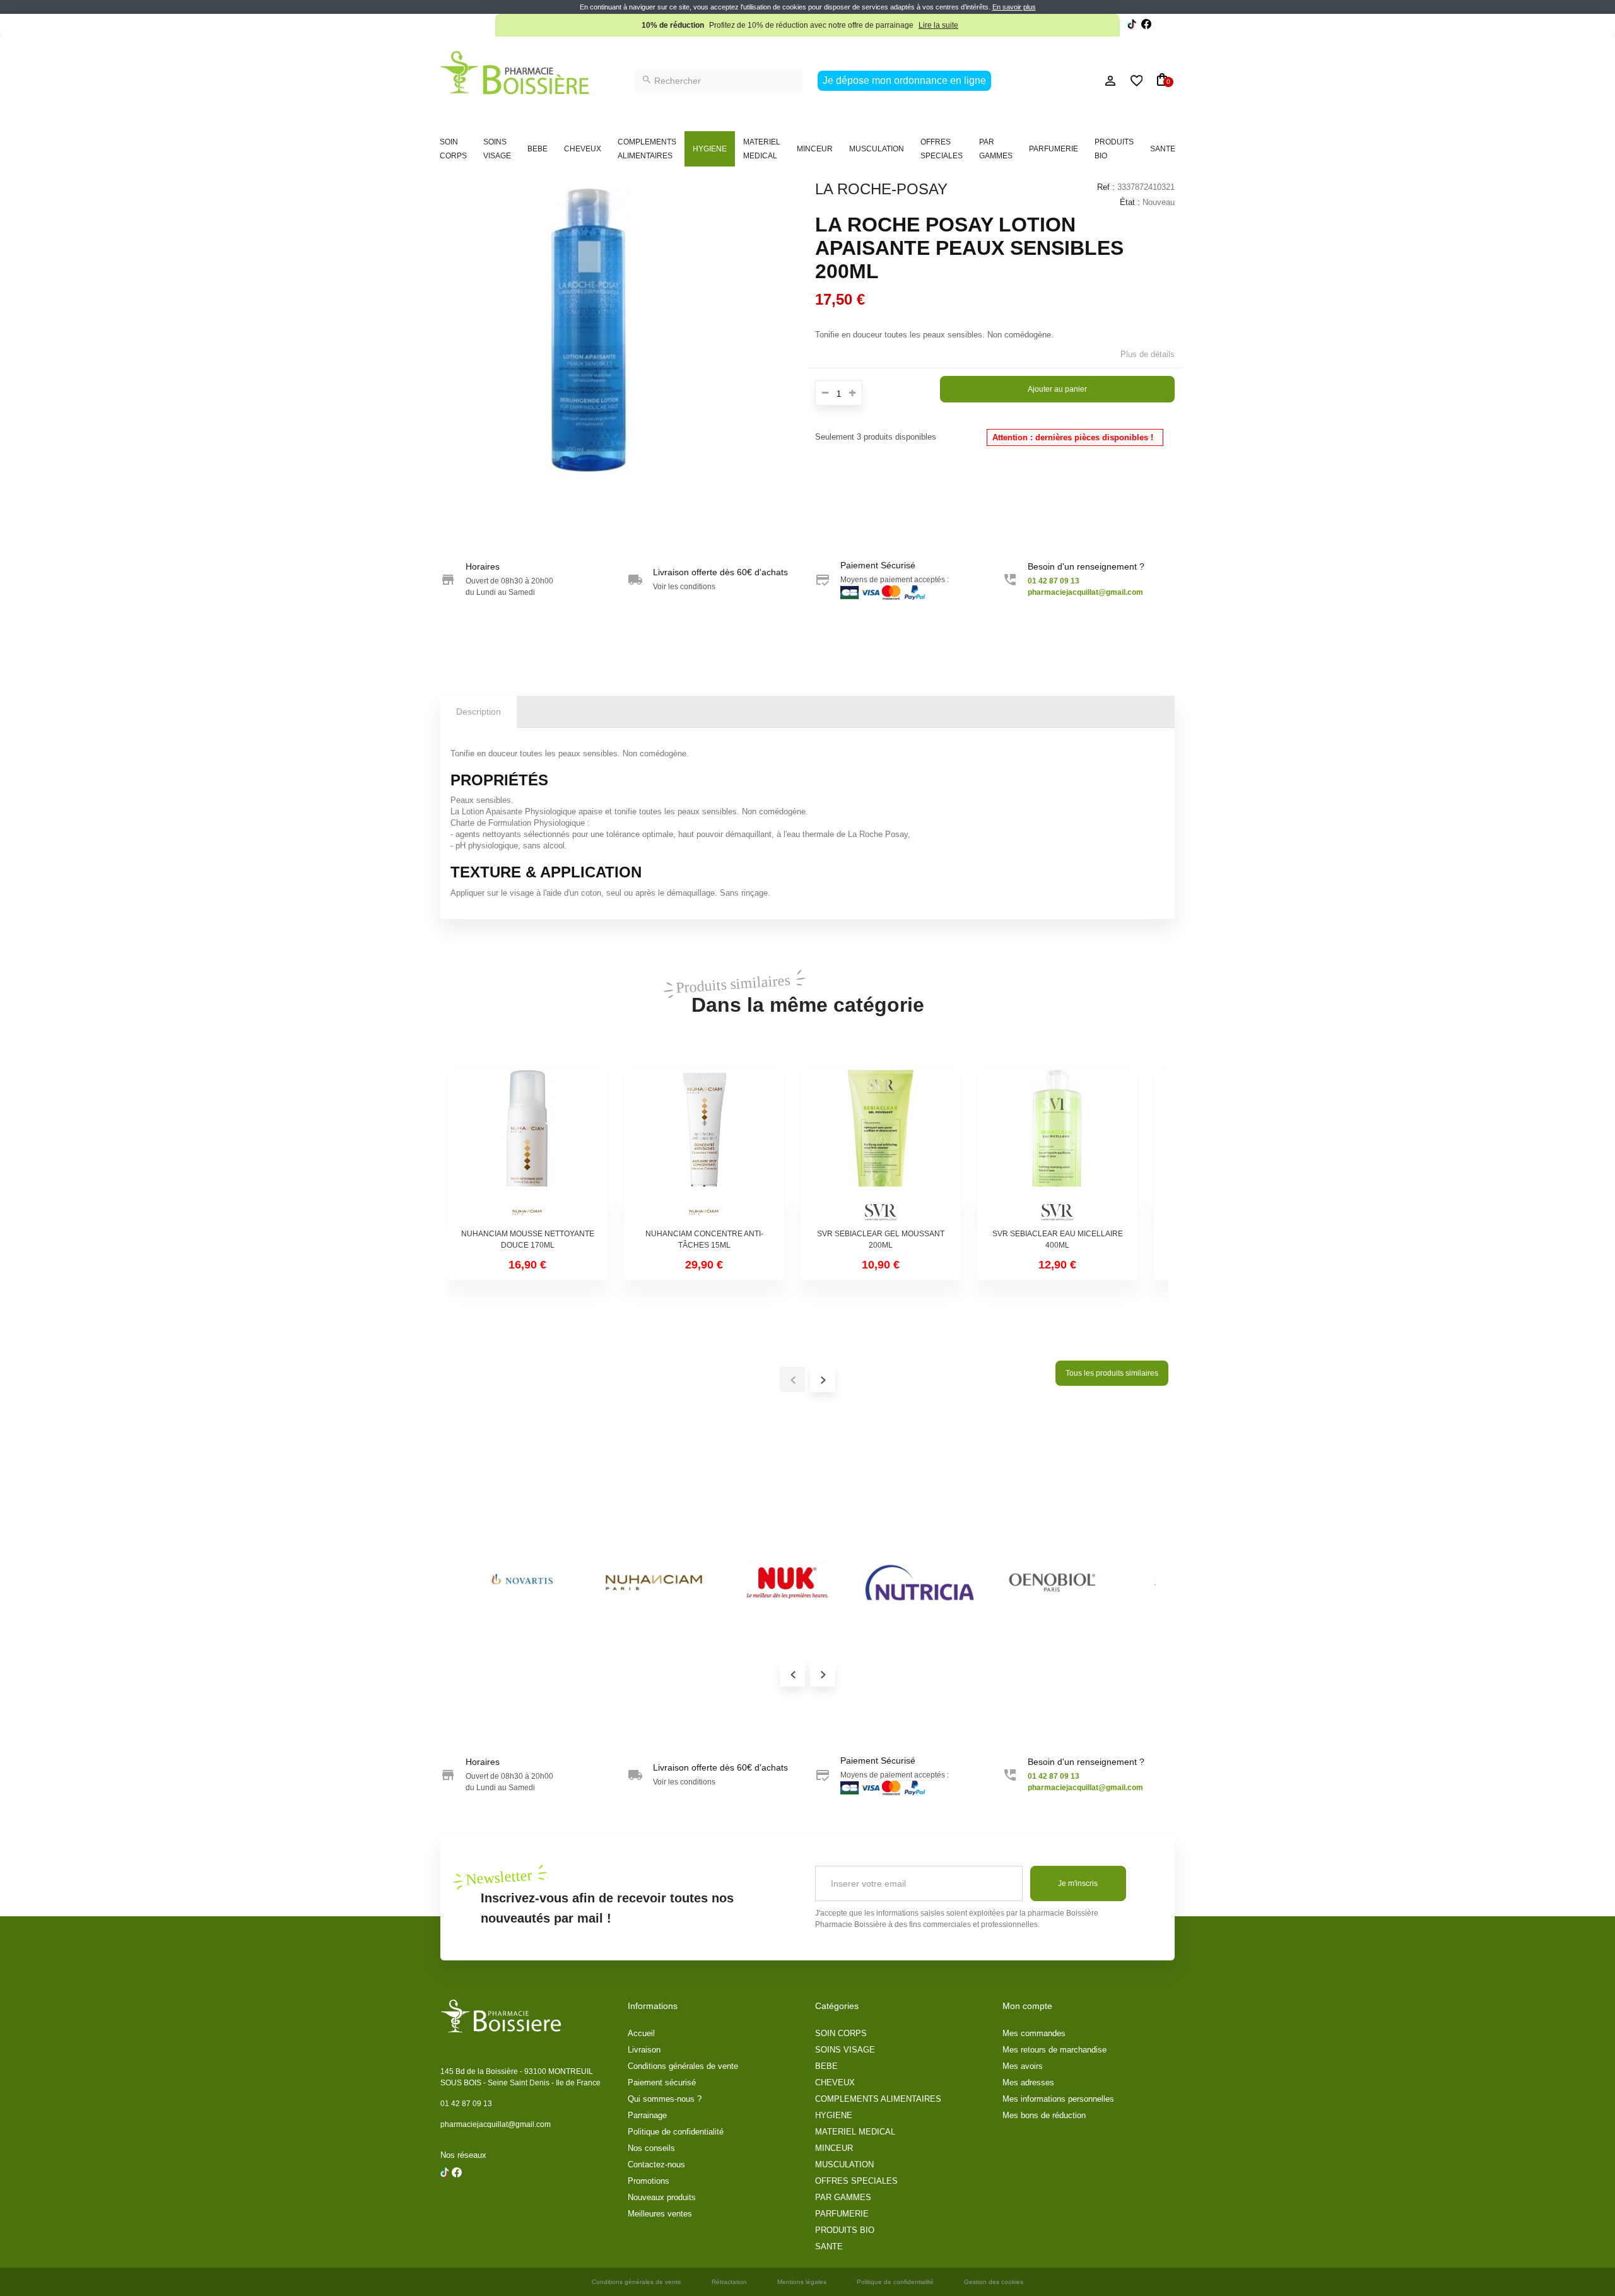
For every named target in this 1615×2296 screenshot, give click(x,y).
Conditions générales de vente (683, 2066)
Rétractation (729, 2282)
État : (1130, 202)
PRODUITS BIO (1114, 149)
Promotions (649, 2181)
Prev (792, 1674)
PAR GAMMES (996, 149)
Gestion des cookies (994, 2282)
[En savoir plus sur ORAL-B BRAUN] (787, 1583)
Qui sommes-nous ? (665, 2099)
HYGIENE (710, 149)
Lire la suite (938, 25)
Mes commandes (1034, 2033)
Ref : (1106, 187)
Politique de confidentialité (676, 2132)
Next (823, 1674)
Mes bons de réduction (1044, 2115)
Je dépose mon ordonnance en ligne (904, 80)
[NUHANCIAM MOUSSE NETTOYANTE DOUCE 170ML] (527, 1146)
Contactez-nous (656, 2164)
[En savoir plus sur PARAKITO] (1052, 1583)
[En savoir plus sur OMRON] (655, 1583)
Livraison (644, 2050)
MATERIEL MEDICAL (762, 149)
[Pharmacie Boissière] (514, 73)
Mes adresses (1028, 2082)
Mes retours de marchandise (1054, 2050)
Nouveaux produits (662, 2197)
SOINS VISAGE (497, 149)
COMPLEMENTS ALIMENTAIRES (647, 149)
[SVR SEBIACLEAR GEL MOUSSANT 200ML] (881, 1146)
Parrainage (647, 2115)
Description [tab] (479, 712)
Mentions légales (802, 2282)
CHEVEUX (583, 149)
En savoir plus (1014, 7)
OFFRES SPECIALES (942, 149)
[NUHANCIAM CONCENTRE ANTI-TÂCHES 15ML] (704, 1146)
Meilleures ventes (660, 2214)
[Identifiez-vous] (1082, 81)
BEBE (537, 149)
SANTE (1163, 149)
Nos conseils (651, 2148)
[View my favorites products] (1131, 81)
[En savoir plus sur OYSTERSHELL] (920, 1583)
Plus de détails (1148, 354)
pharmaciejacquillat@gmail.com (496, 2124)
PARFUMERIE (1054, 149)
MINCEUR (815, 149)
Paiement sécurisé (662, 2082)
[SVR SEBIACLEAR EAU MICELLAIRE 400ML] (1057, 1146)
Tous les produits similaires (1112, 1373)
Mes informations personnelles (1058, 2099)
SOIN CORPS (453, 149)
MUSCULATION (877, 149)
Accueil (641, 2033)
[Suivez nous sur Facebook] (1132, 26)
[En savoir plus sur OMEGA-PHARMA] (522, 1583)
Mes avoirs (1023, 2066)
